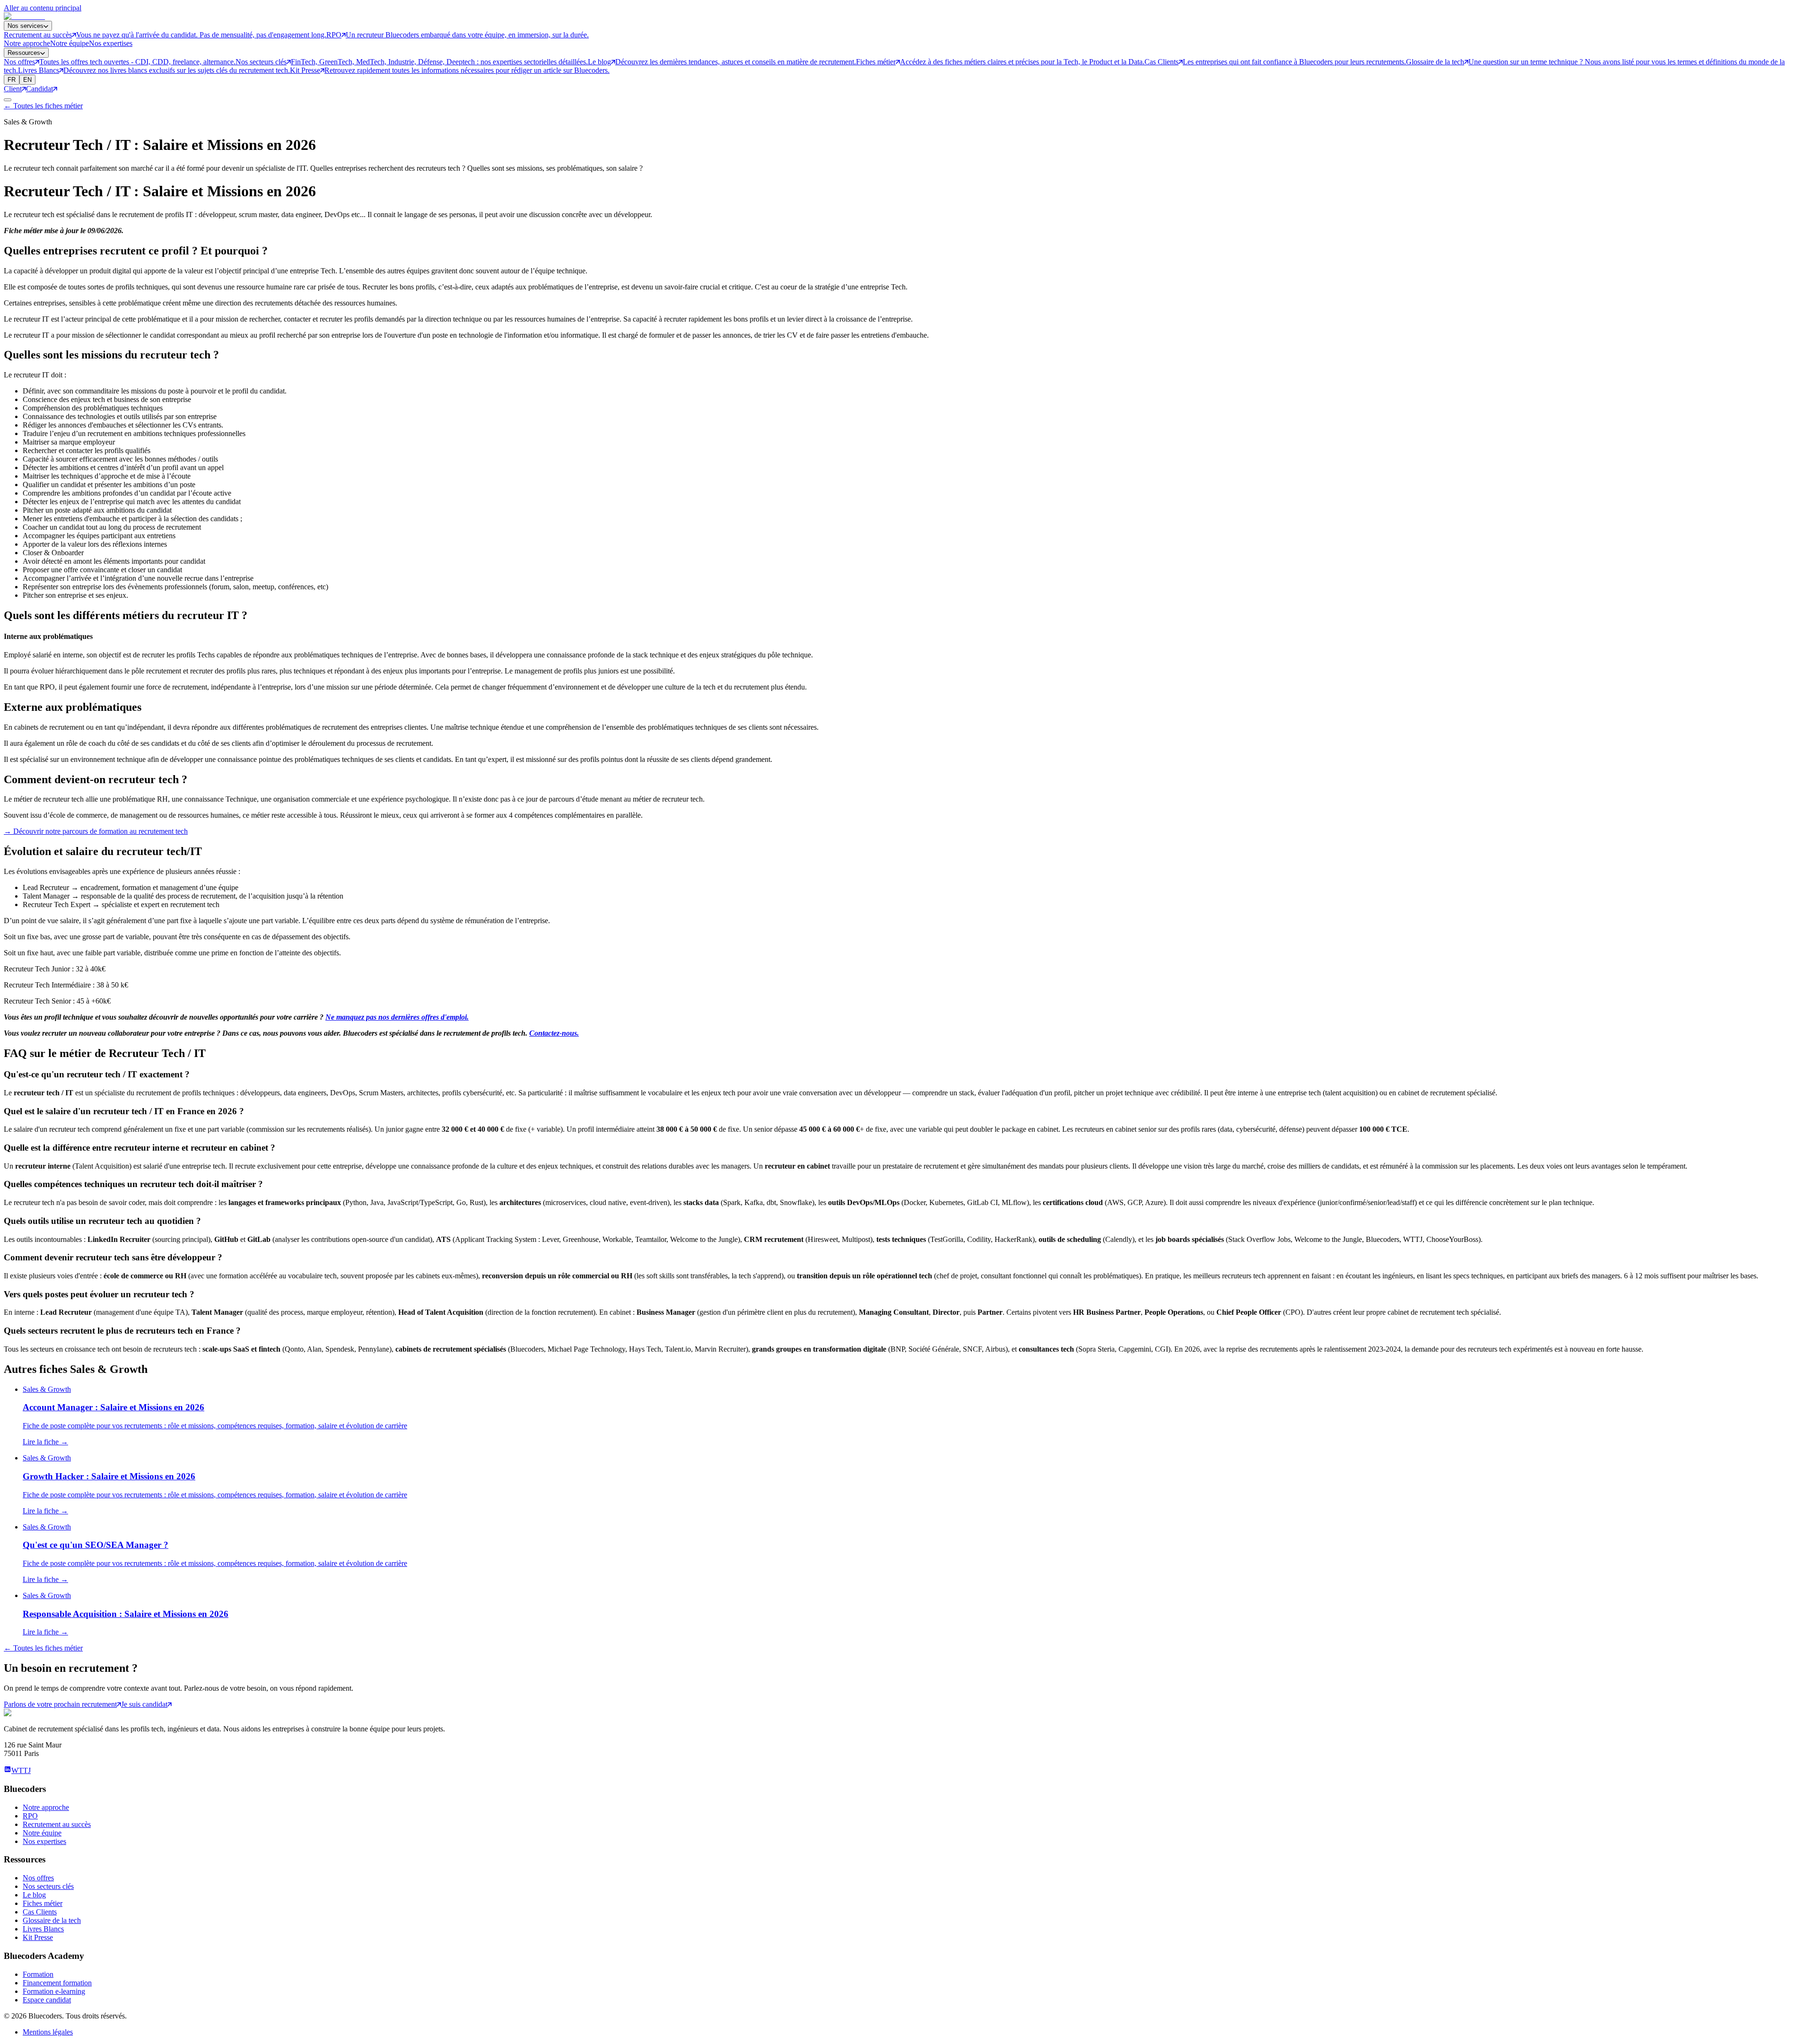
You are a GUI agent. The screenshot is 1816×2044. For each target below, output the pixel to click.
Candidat (39, 89)
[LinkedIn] (8, 1770)
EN (27, 80)
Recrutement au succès (57, 1824)
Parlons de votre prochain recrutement (60, 1704)
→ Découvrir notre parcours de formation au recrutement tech (96, 831)
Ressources (24, 53)
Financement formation (57, 1983)
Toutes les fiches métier (43, 106)
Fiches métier (43, 1903)
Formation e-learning (54, 1991)
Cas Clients (40, 1912)
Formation (38, 1974)
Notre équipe (70, 43)
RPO (30, 1816)
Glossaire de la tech (52, 1920)
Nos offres (38, 1878)
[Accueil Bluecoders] (24, 16)
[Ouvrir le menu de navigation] (8, 100)
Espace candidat (47, 2000)
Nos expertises (111, 43)
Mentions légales (48, 2032)
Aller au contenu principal (43, 8)
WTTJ (21, 1770)
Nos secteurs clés (48, 1886)
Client (13, 89)
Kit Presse (38, 1937)
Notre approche (27, 43)
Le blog (34, 1895)
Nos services (26, 26)
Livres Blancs (43, 1929)
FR (12, 80)
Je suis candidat (144, 1704)
